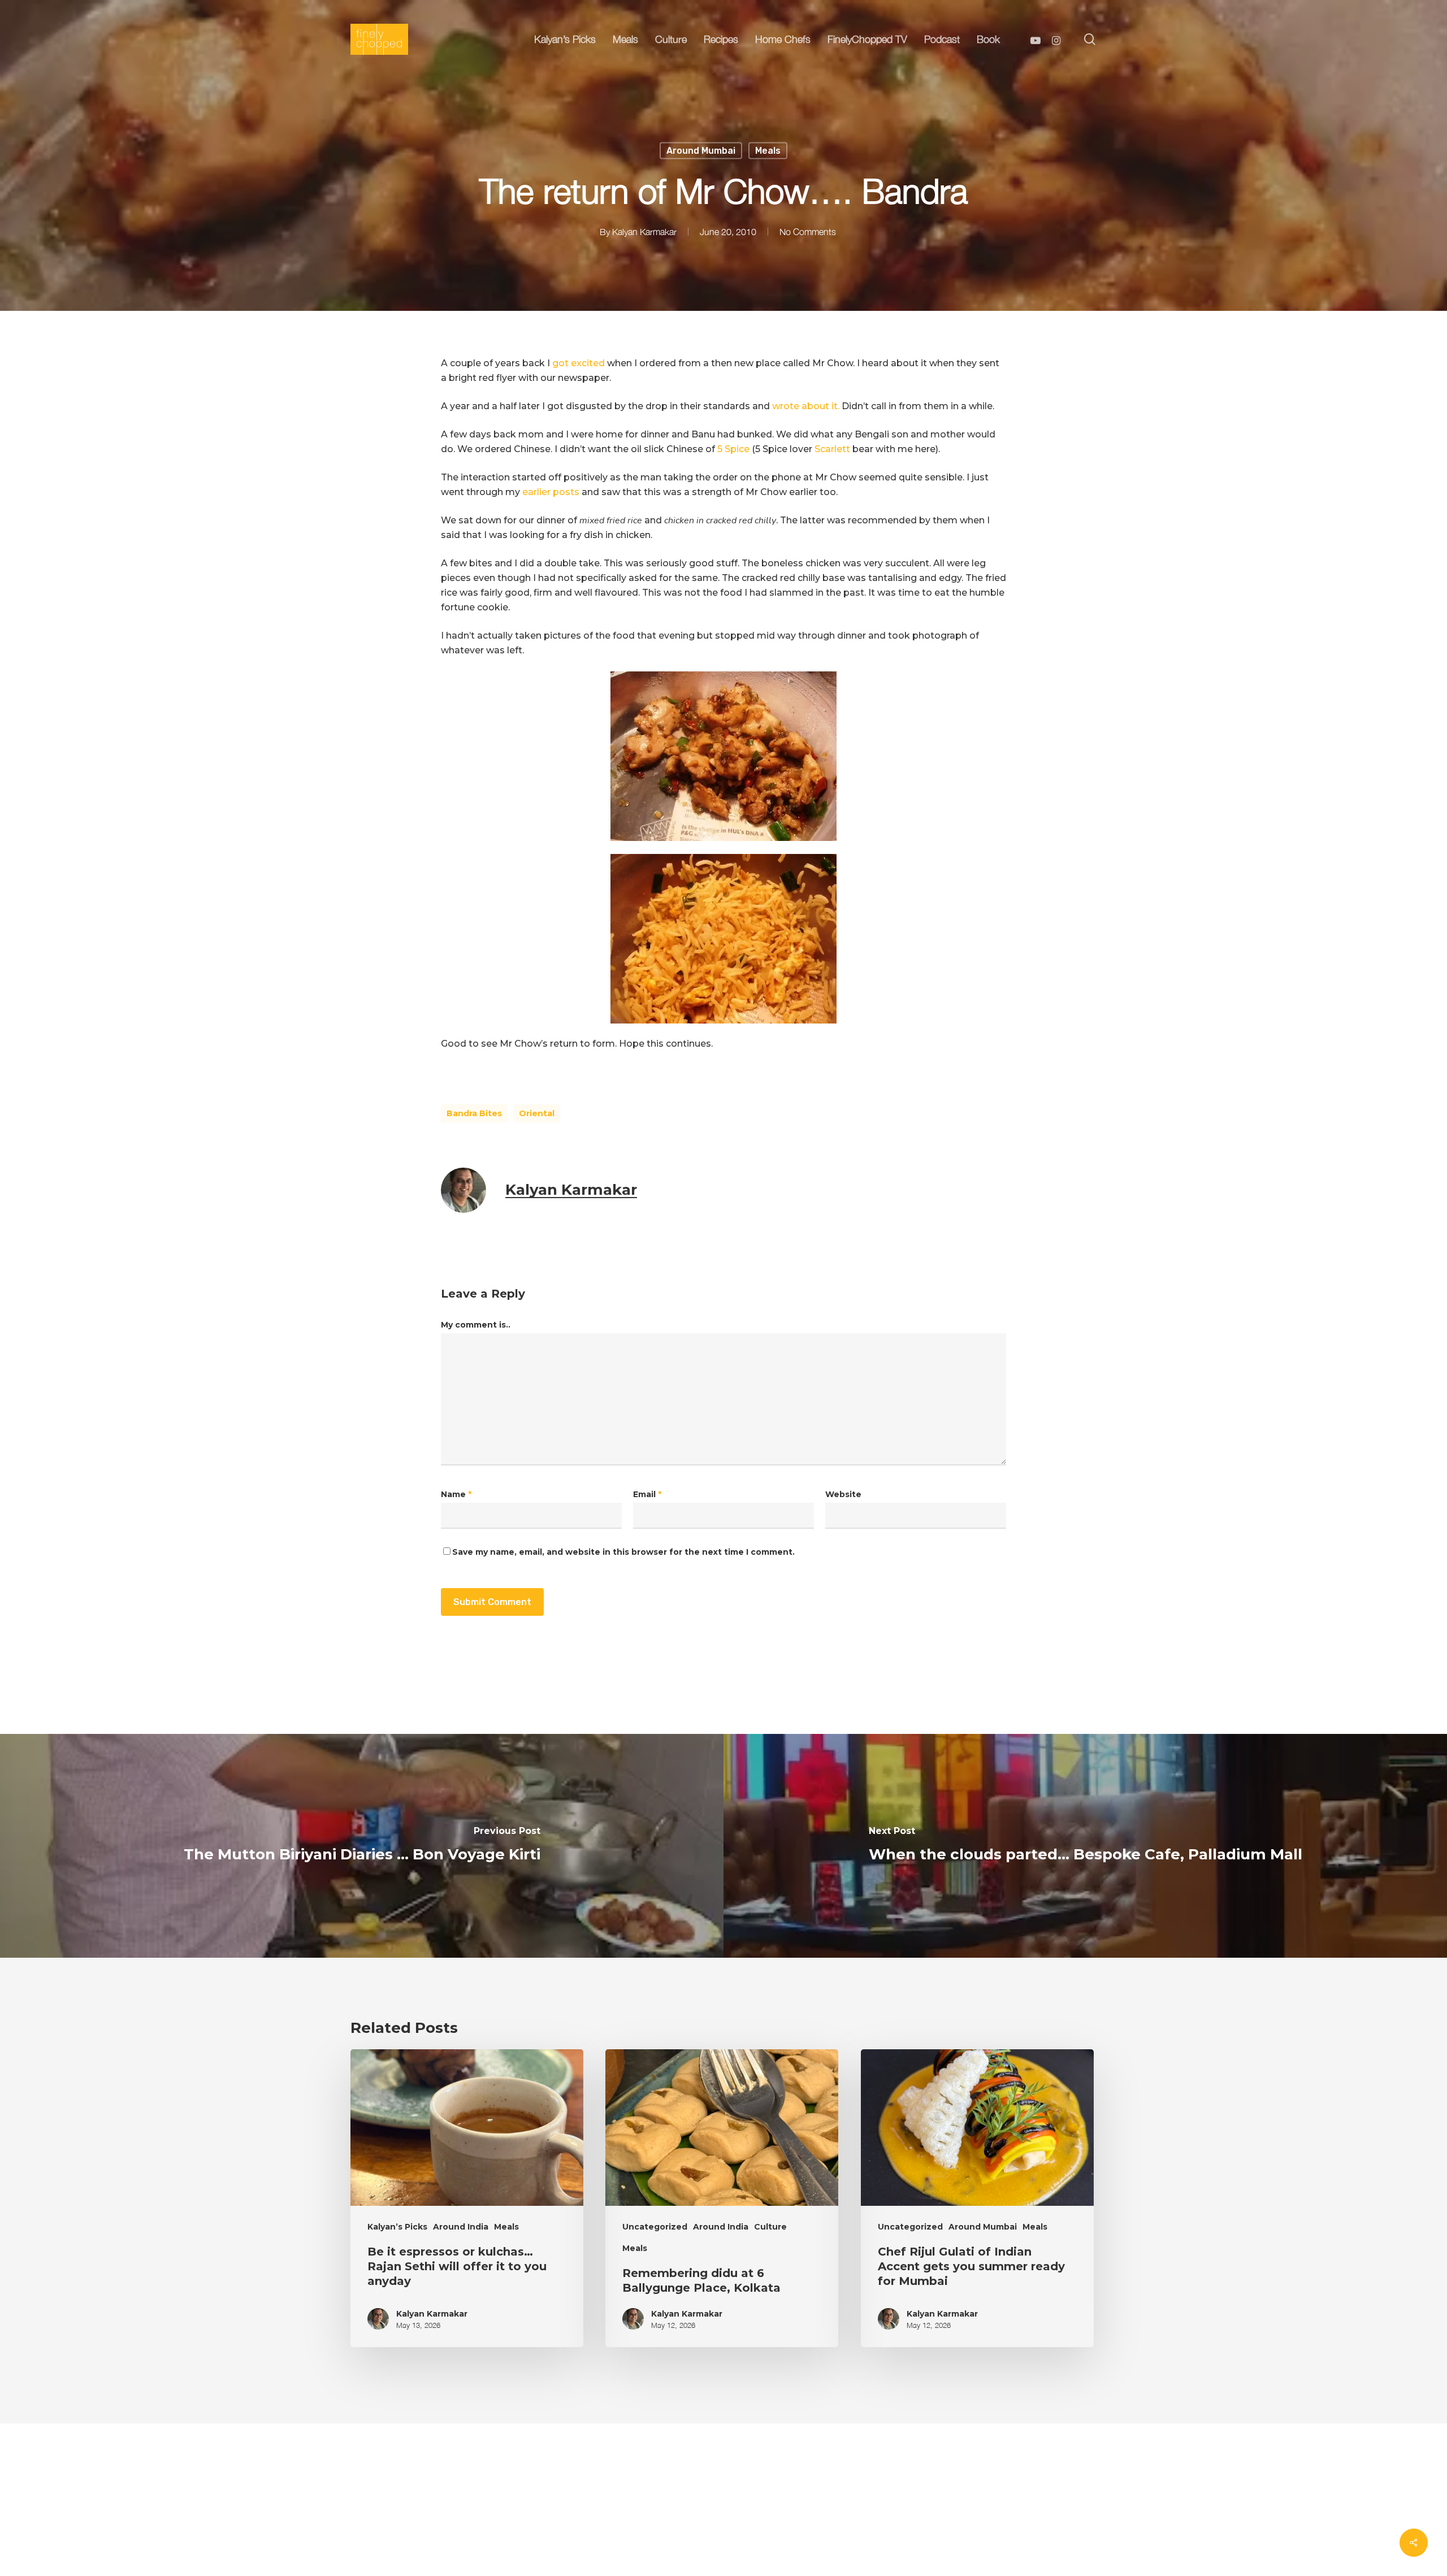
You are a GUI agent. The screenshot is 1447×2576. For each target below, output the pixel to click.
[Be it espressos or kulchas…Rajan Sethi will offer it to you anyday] (467, 2198)
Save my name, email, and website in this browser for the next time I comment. (623, 1552)
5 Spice (733, 449)
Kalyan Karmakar (644, 232)
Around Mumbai (701, 151)
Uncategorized (655, 2227)
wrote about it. (806, 406)
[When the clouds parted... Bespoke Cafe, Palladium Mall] (1085, 1846)
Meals (768, 151)
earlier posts (552, 492)
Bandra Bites (474, 1113)
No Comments (808, 232)
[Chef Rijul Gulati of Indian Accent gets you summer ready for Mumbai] (977, 2198)
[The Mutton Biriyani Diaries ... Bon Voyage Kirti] (362, 1846)
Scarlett (833, 449)
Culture (770, 2227)
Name (456, 1494)
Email (647, 1494)
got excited (580, 363)
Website (843, 1494)
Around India (461, 2227)
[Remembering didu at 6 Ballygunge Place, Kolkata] (722, 2198)
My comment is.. (476, 1325)
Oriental (537, 1113)
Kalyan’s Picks (397, 2227)
